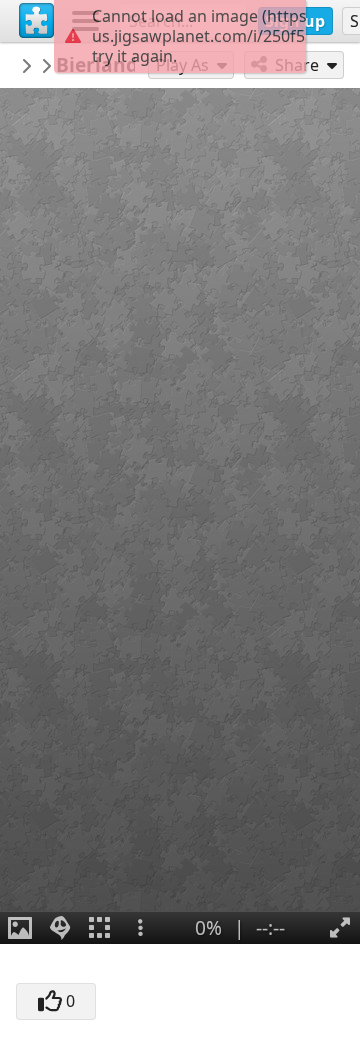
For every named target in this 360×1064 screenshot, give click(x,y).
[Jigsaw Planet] (37, 21)
